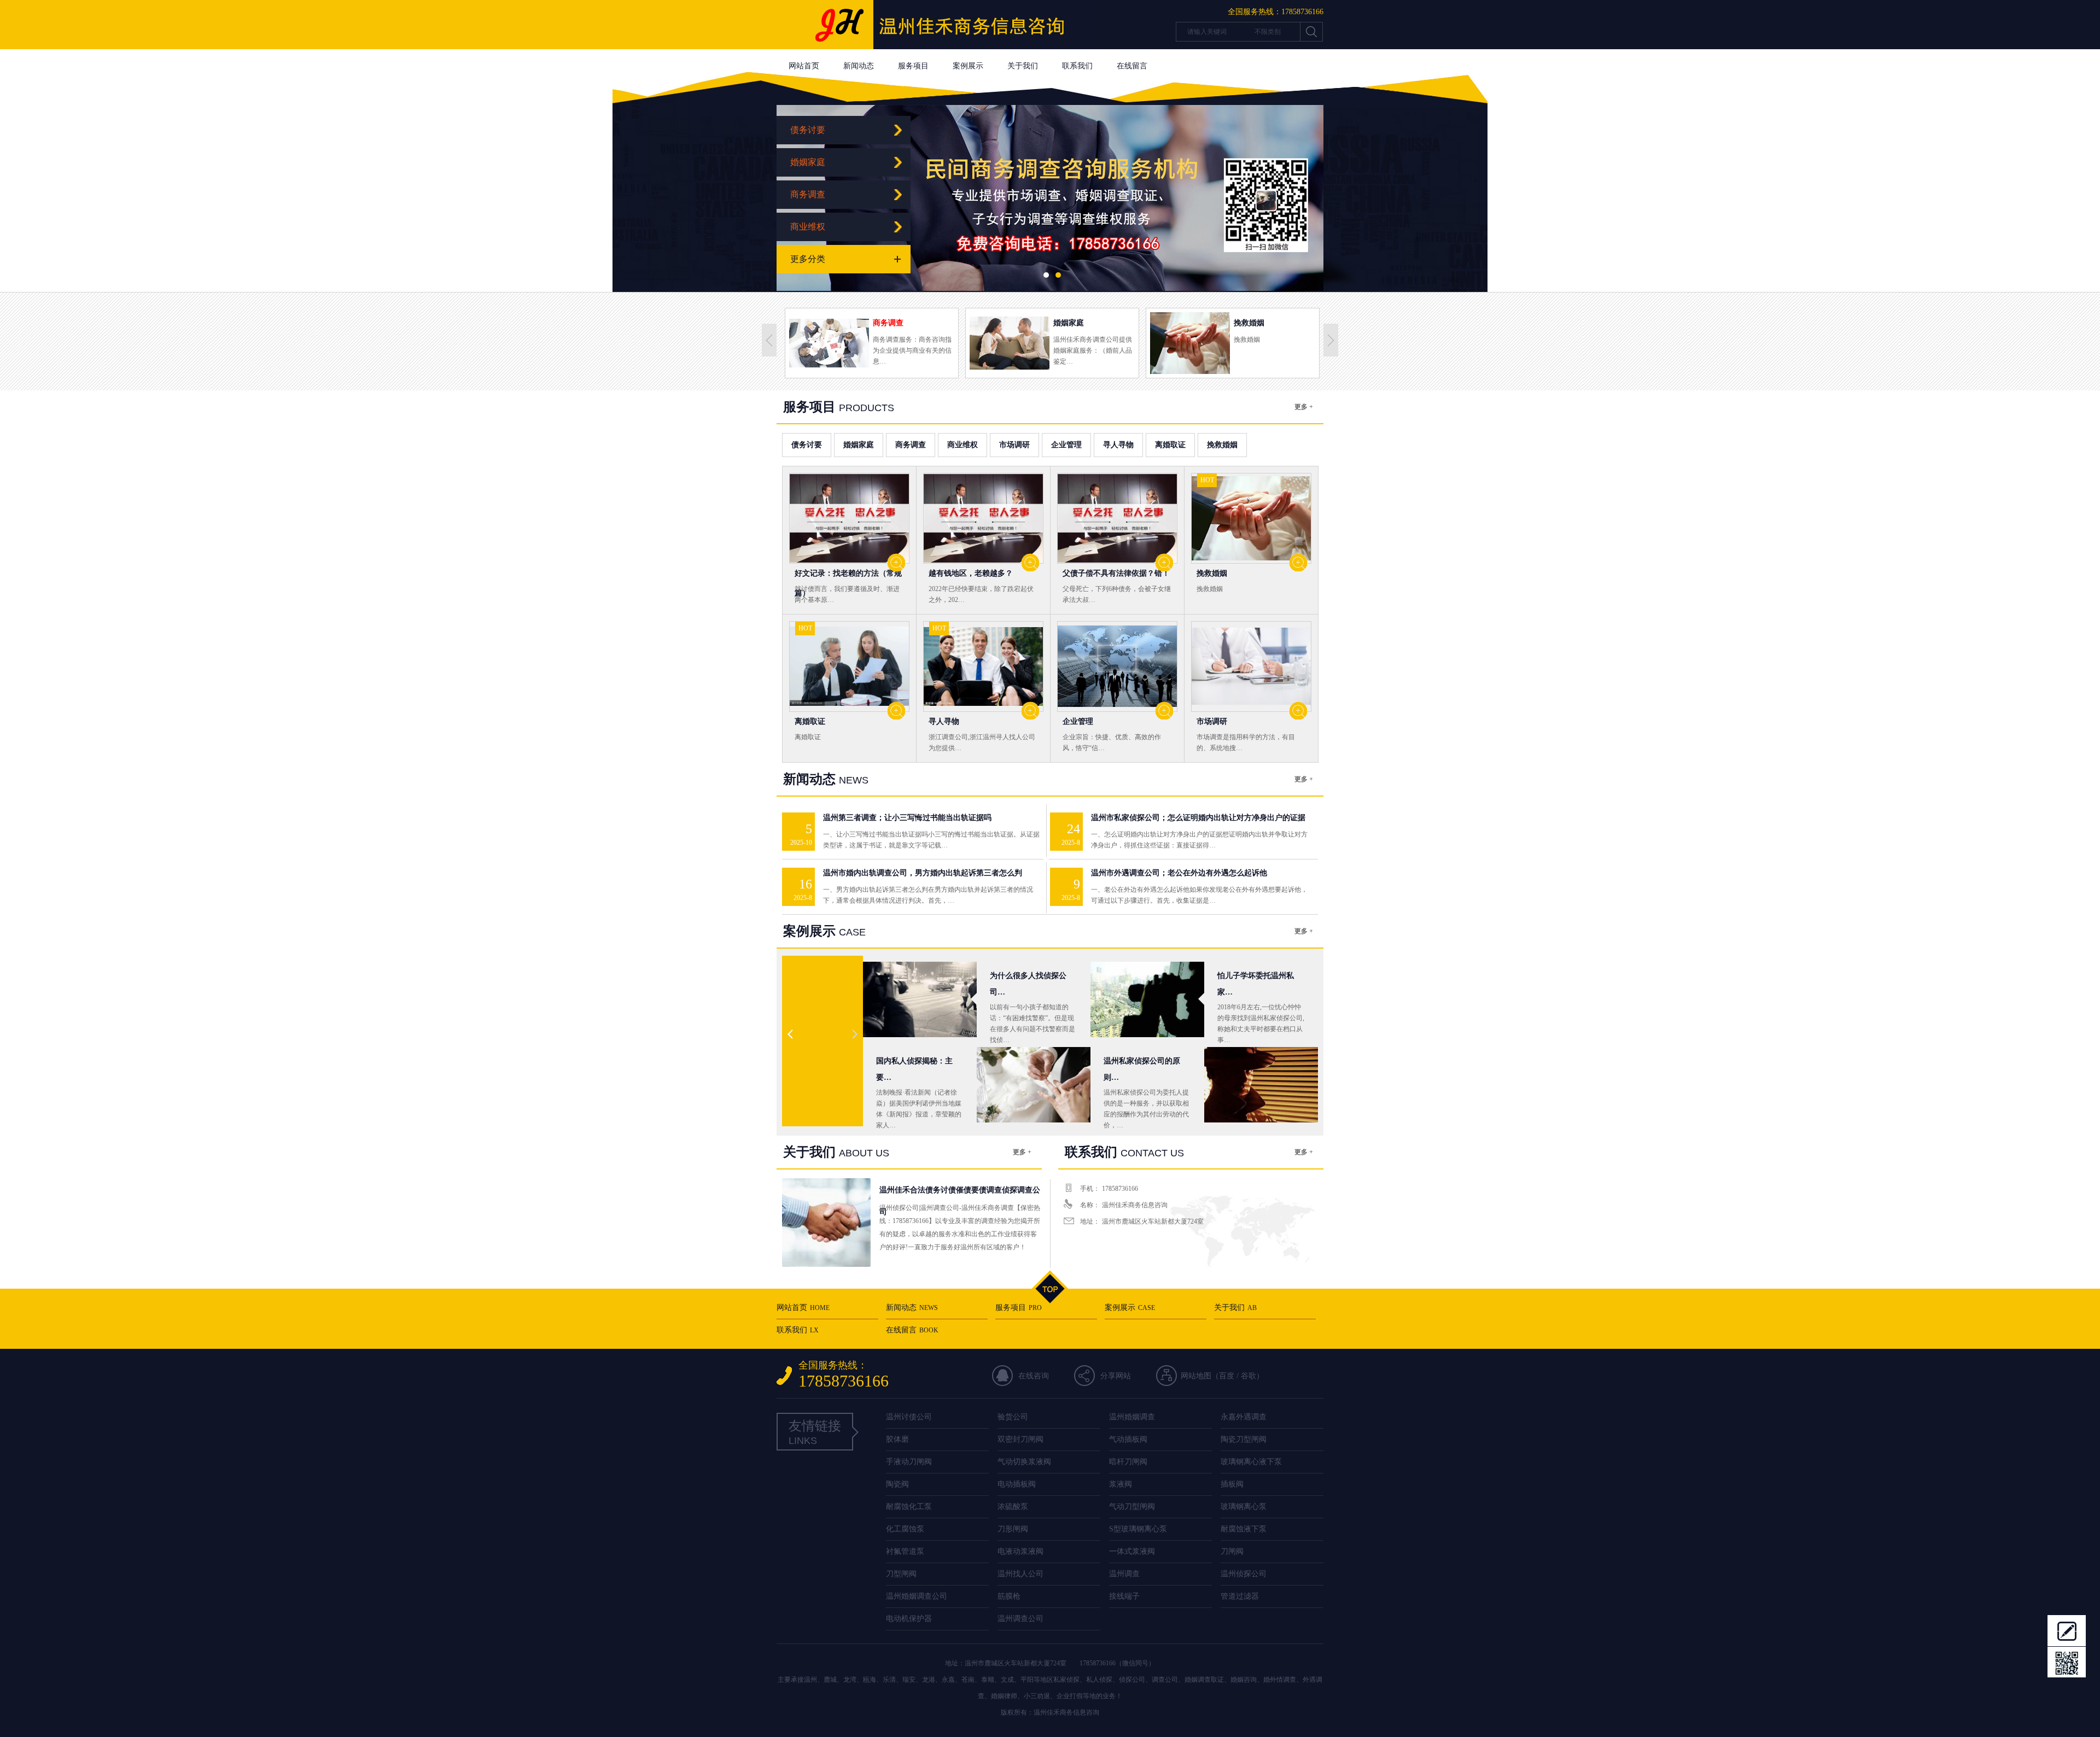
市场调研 (1014, 445)
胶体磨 (897, 1439)
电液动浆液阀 (1020, 1551)
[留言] (2067, 1630)
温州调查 (1124, 1574)
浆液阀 (1121, 1484)
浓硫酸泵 (1013, 1507)
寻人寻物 (1118, 445)
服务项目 (913, 66)
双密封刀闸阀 (1020, 1439)
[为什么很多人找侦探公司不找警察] (920, 1040)
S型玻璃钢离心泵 (1138, 1529)
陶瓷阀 (897, 1484)
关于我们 (1023, 66)
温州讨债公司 (909, 1417)
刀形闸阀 (1013, 1529)
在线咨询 (1034, 1376)
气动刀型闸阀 (1132, 1507)
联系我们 (1077, 66)
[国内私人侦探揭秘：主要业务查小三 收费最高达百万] (1034, 1125)
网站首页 (804, 66)
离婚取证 (1170, 445)
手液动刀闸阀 (909, 1462)
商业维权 (808, 227)
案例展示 (968, 66)
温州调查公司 (1020, 1619)
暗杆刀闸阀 (1128, 1462)
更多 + (1304, 407)
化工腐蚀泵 (905, 1529)
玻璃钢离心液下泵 (1251, 1462)
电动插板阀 (1017, 1484)
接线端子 (1124, 1596)
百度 (1227, 1376)
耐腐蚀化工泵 (909, 1507)
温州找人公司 (1020, 1574)
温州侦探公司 (1244, 1574)
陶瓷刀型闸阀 (1244, 1439)
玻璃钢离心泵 (1244, 1507)
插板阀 (1232, 1484)
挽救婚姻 (1222, 445)
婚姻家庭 (808, 162)
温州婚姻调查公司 (917, 1596)
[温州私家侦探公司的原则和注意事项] (1261, 1125)
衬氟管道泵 (905, 1551)
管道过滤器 (1240, 1596)
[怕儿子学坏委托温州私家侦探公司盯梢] (1147, 1040)
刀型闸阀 (901, 1574)
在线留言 (1132, 66)
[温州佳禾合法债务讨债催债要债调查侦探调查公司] (935, 47)
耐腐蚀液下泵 (1244, 1529)
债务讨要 (808, 130)
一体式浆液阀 (1132, 1551)
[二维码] (2067, 1662)
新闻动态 (859, 66)
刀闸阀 (1232, 1551)
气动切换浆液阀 (1024, 1462)
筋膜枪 (1009, 1596)
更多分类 (808, 259)
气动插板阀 (1128, 1439)
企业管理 (1066, 445)
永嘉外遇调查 (1244, 1417)
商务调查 (808, 194)
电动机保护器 (909, 1619)
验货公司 (1013, 1417)
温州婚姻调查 (1132, 1417)
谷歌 (1249, 1376)
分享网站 (1116, 1376)
